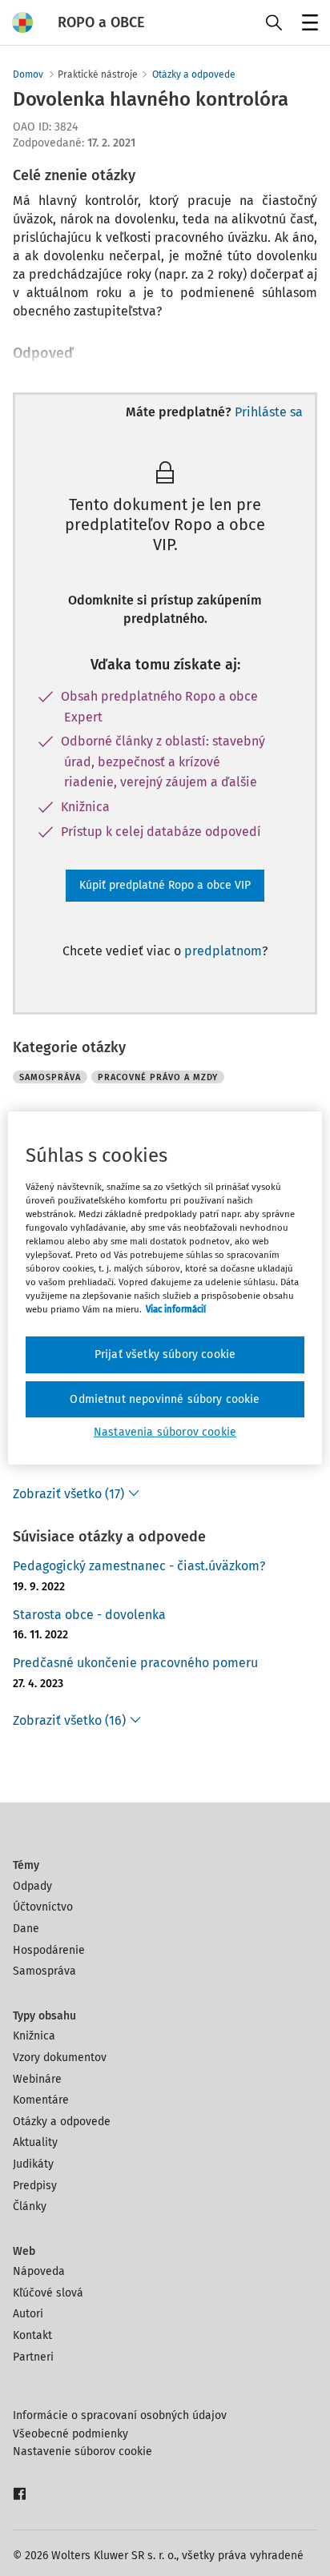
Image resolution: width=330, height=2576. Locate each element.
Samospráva (44, 1971)
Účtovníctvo (43, 1907)
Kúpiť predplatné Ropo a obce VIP (165, 885)
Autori (28, 2314)
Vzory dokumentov (60, 2058)
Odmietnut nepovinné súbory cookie (165, 1399)
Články (30, 2206)
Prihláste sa (269, 412)
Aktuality (35, 2142)
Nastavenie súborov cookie (82, 2451)
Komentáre (41, 2100)
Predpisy (35, 2186)
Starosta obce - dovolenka (89, 1615)
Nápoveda (39, 2271)
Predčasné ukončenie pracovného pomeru (135, 1663)
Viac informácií (176, 1309)
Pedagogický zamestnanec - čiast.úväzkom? (139, 1566)
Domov (28, 74)
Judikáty (33, 2164)
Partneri (33, 2357)
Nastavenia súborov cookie (165, 1432)
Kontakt (32, 2335)
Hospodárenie (49, 1950)
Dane (26, 1929)
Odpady (32, 1886)
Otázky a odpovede (194, 74)
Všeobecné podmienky (70, 2434)
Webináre (37, 2079)
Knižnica (34, 2036)
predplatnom (223, 951)
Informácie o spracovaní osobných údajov (120, 2415)
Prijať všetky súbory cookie (165, 1354)
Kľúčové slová (48, 2293)
